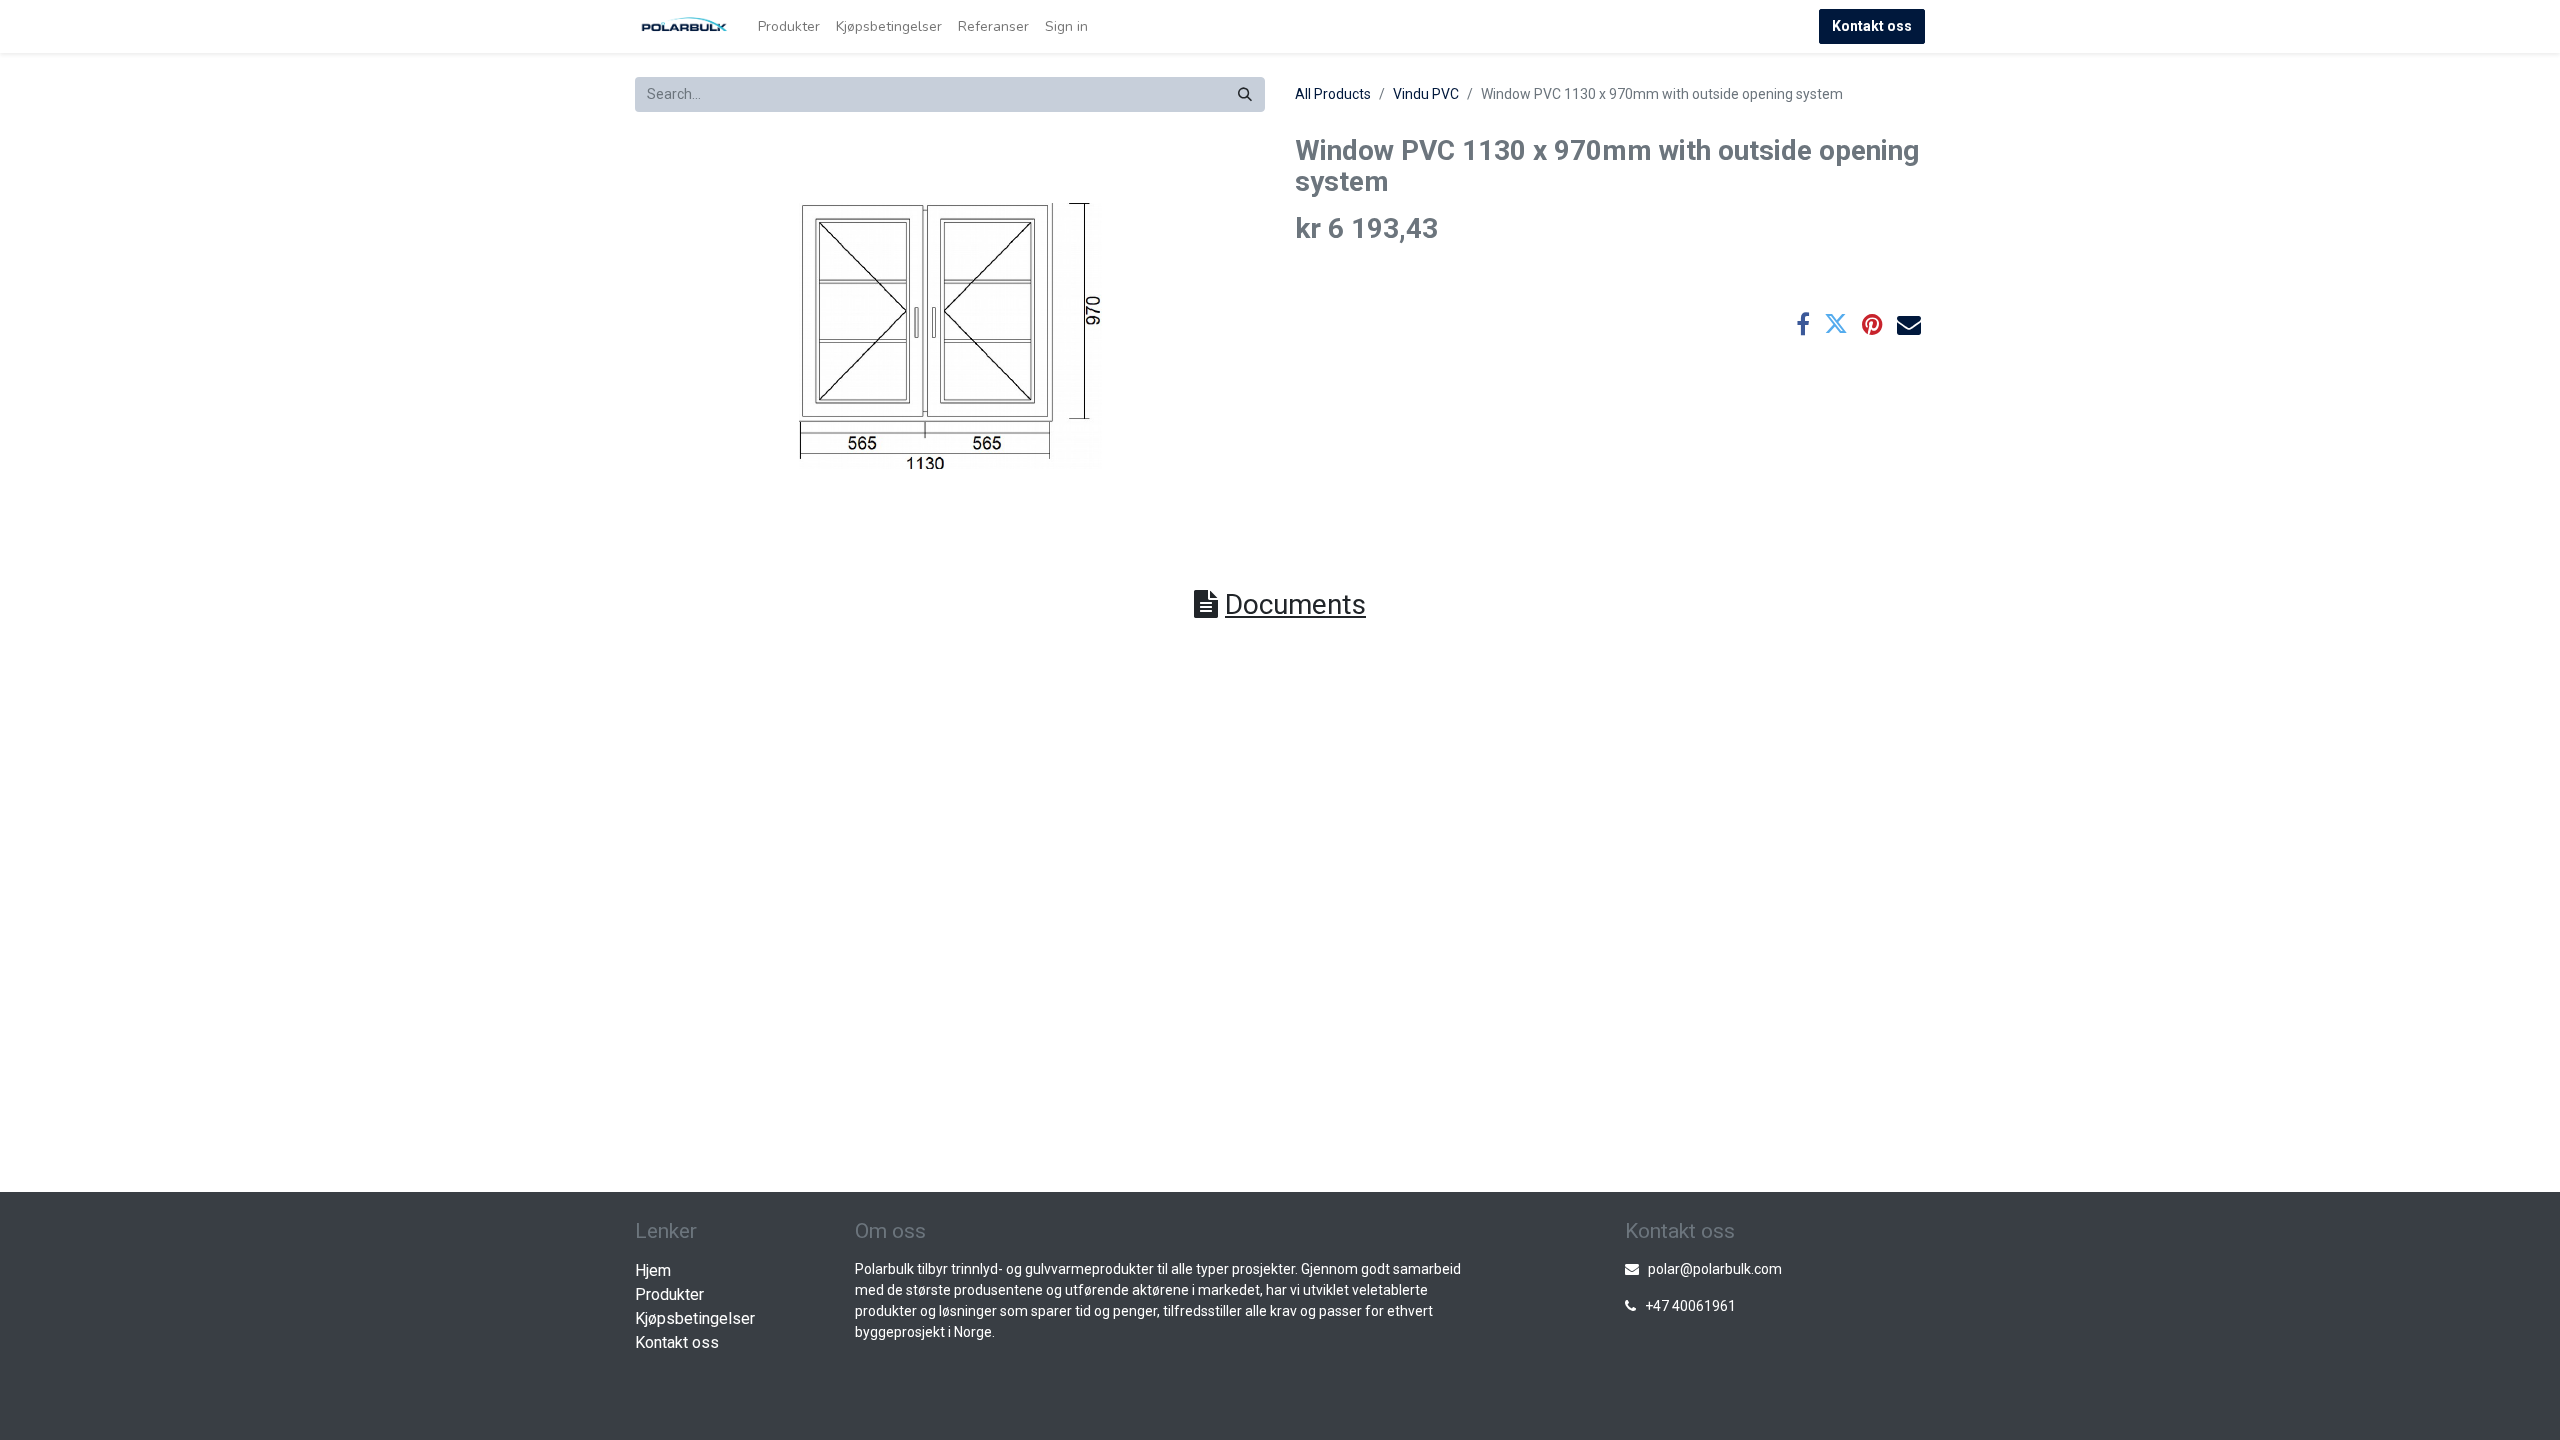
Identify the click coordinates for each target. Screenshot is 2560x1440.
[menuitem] (789, 26)
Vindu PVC (1426, 94)
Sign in (1066, 26)
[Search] (1245, 94)
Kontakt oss (1872, 26)
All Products (1333, 94)
